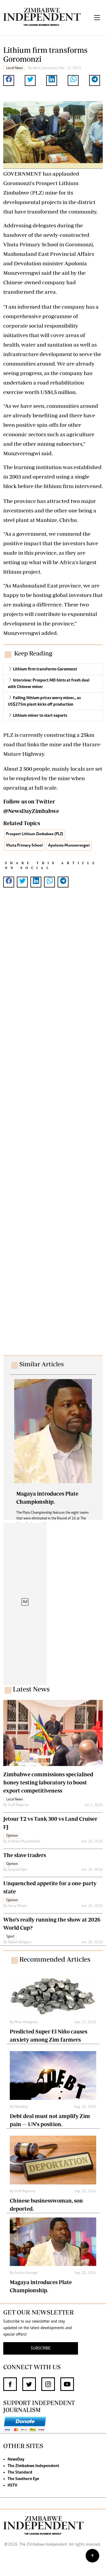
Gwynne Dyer (18, 1870)
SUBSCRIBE (41, 2348)
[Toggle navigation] (97, 18)
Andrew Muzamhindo (24, 1842)
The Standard (20, 2472)
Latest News (31, 1689)
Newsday (21, 2107)
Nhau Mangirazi (26, 2022)
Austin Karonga (26, 2273)
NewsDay (16, 2459)
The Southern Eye (23, 2479)
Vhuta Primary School (24, 846)
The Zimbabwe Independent (33, 2466)
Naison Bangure (20, 1942)
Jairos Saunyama (45, 68)
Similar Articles (42, 1364)
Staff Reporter (18, 1805)
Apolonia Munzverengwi (69, 846)
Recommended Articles (55, 1959)
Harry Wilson (17, 1906)
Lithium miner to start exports (40, 716)
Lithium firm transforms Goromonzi (45, 669)
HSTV (12, 2485)
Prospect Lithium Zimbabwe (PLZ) (35, 834)
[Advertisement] (53, 1127)
